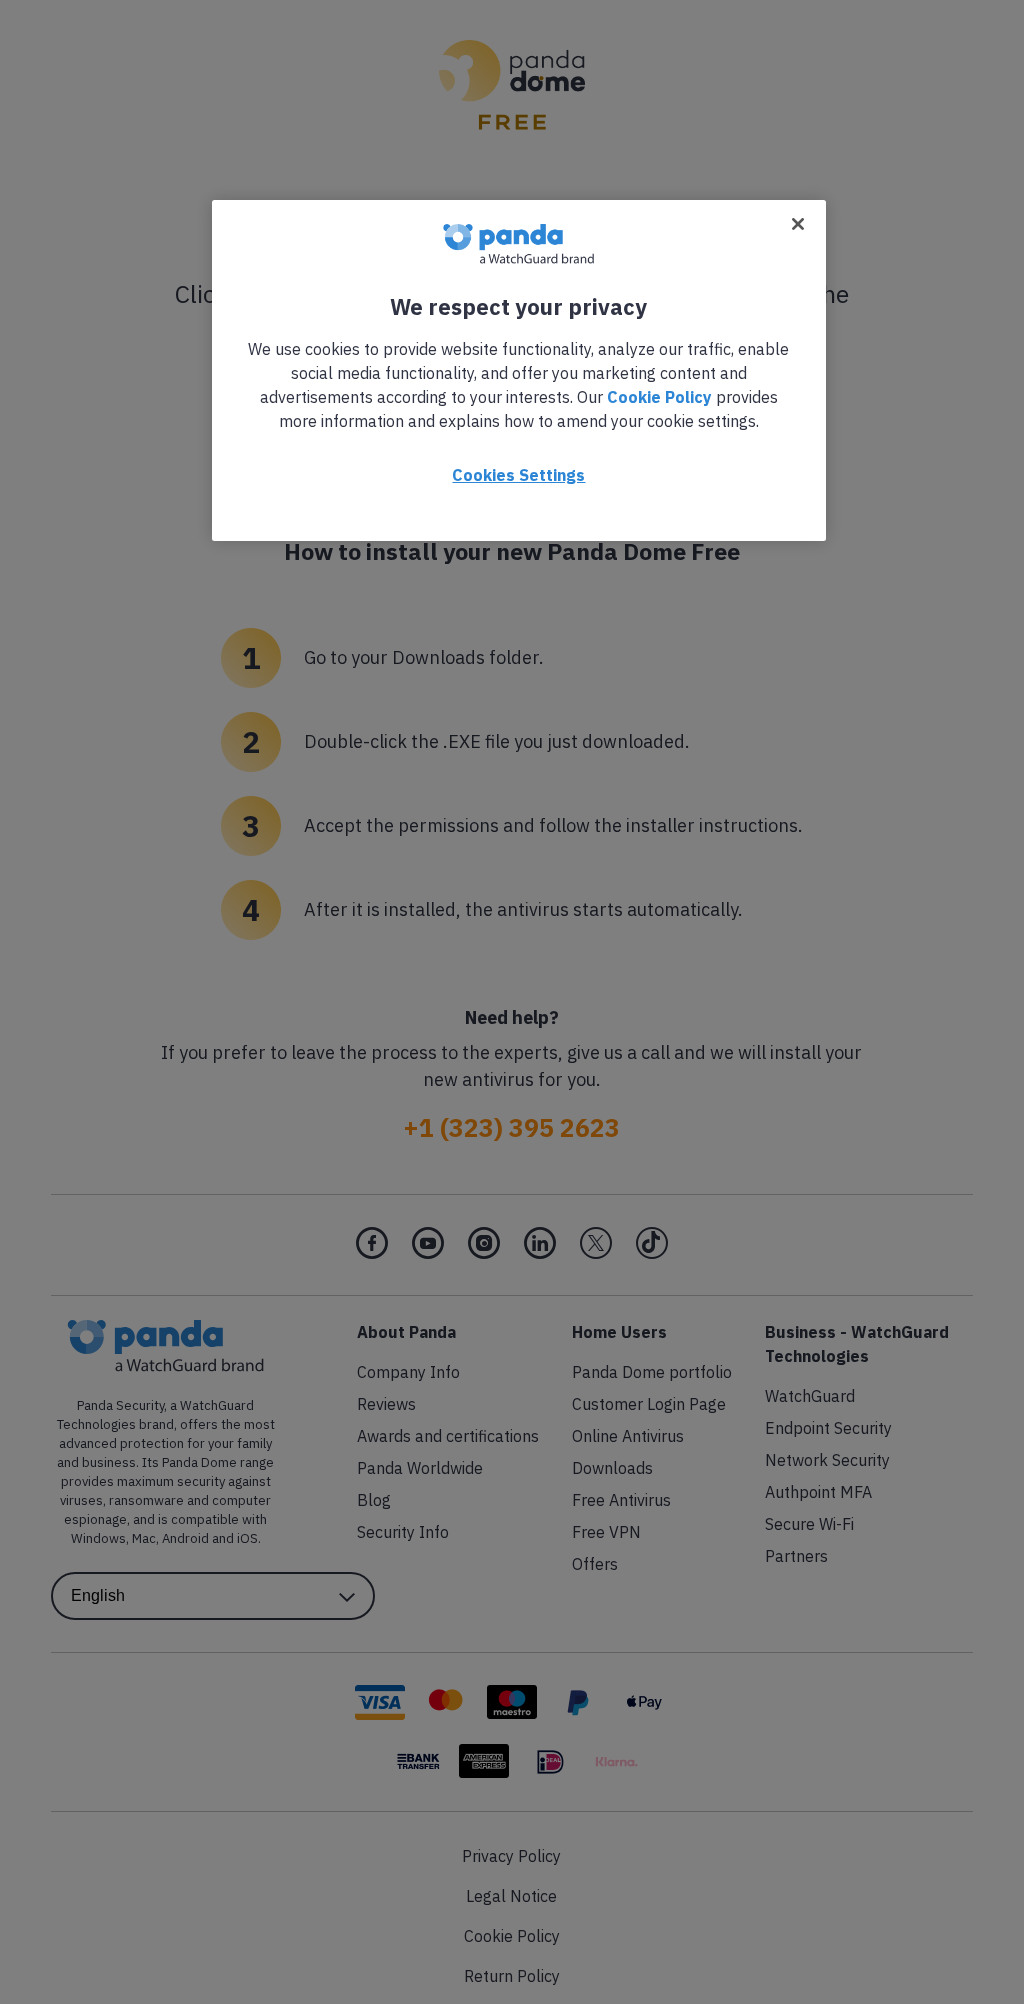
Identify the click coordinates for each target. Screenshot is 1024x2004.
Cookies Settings (518, 475)
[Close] (798, 224)
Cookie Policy (659, 397)
